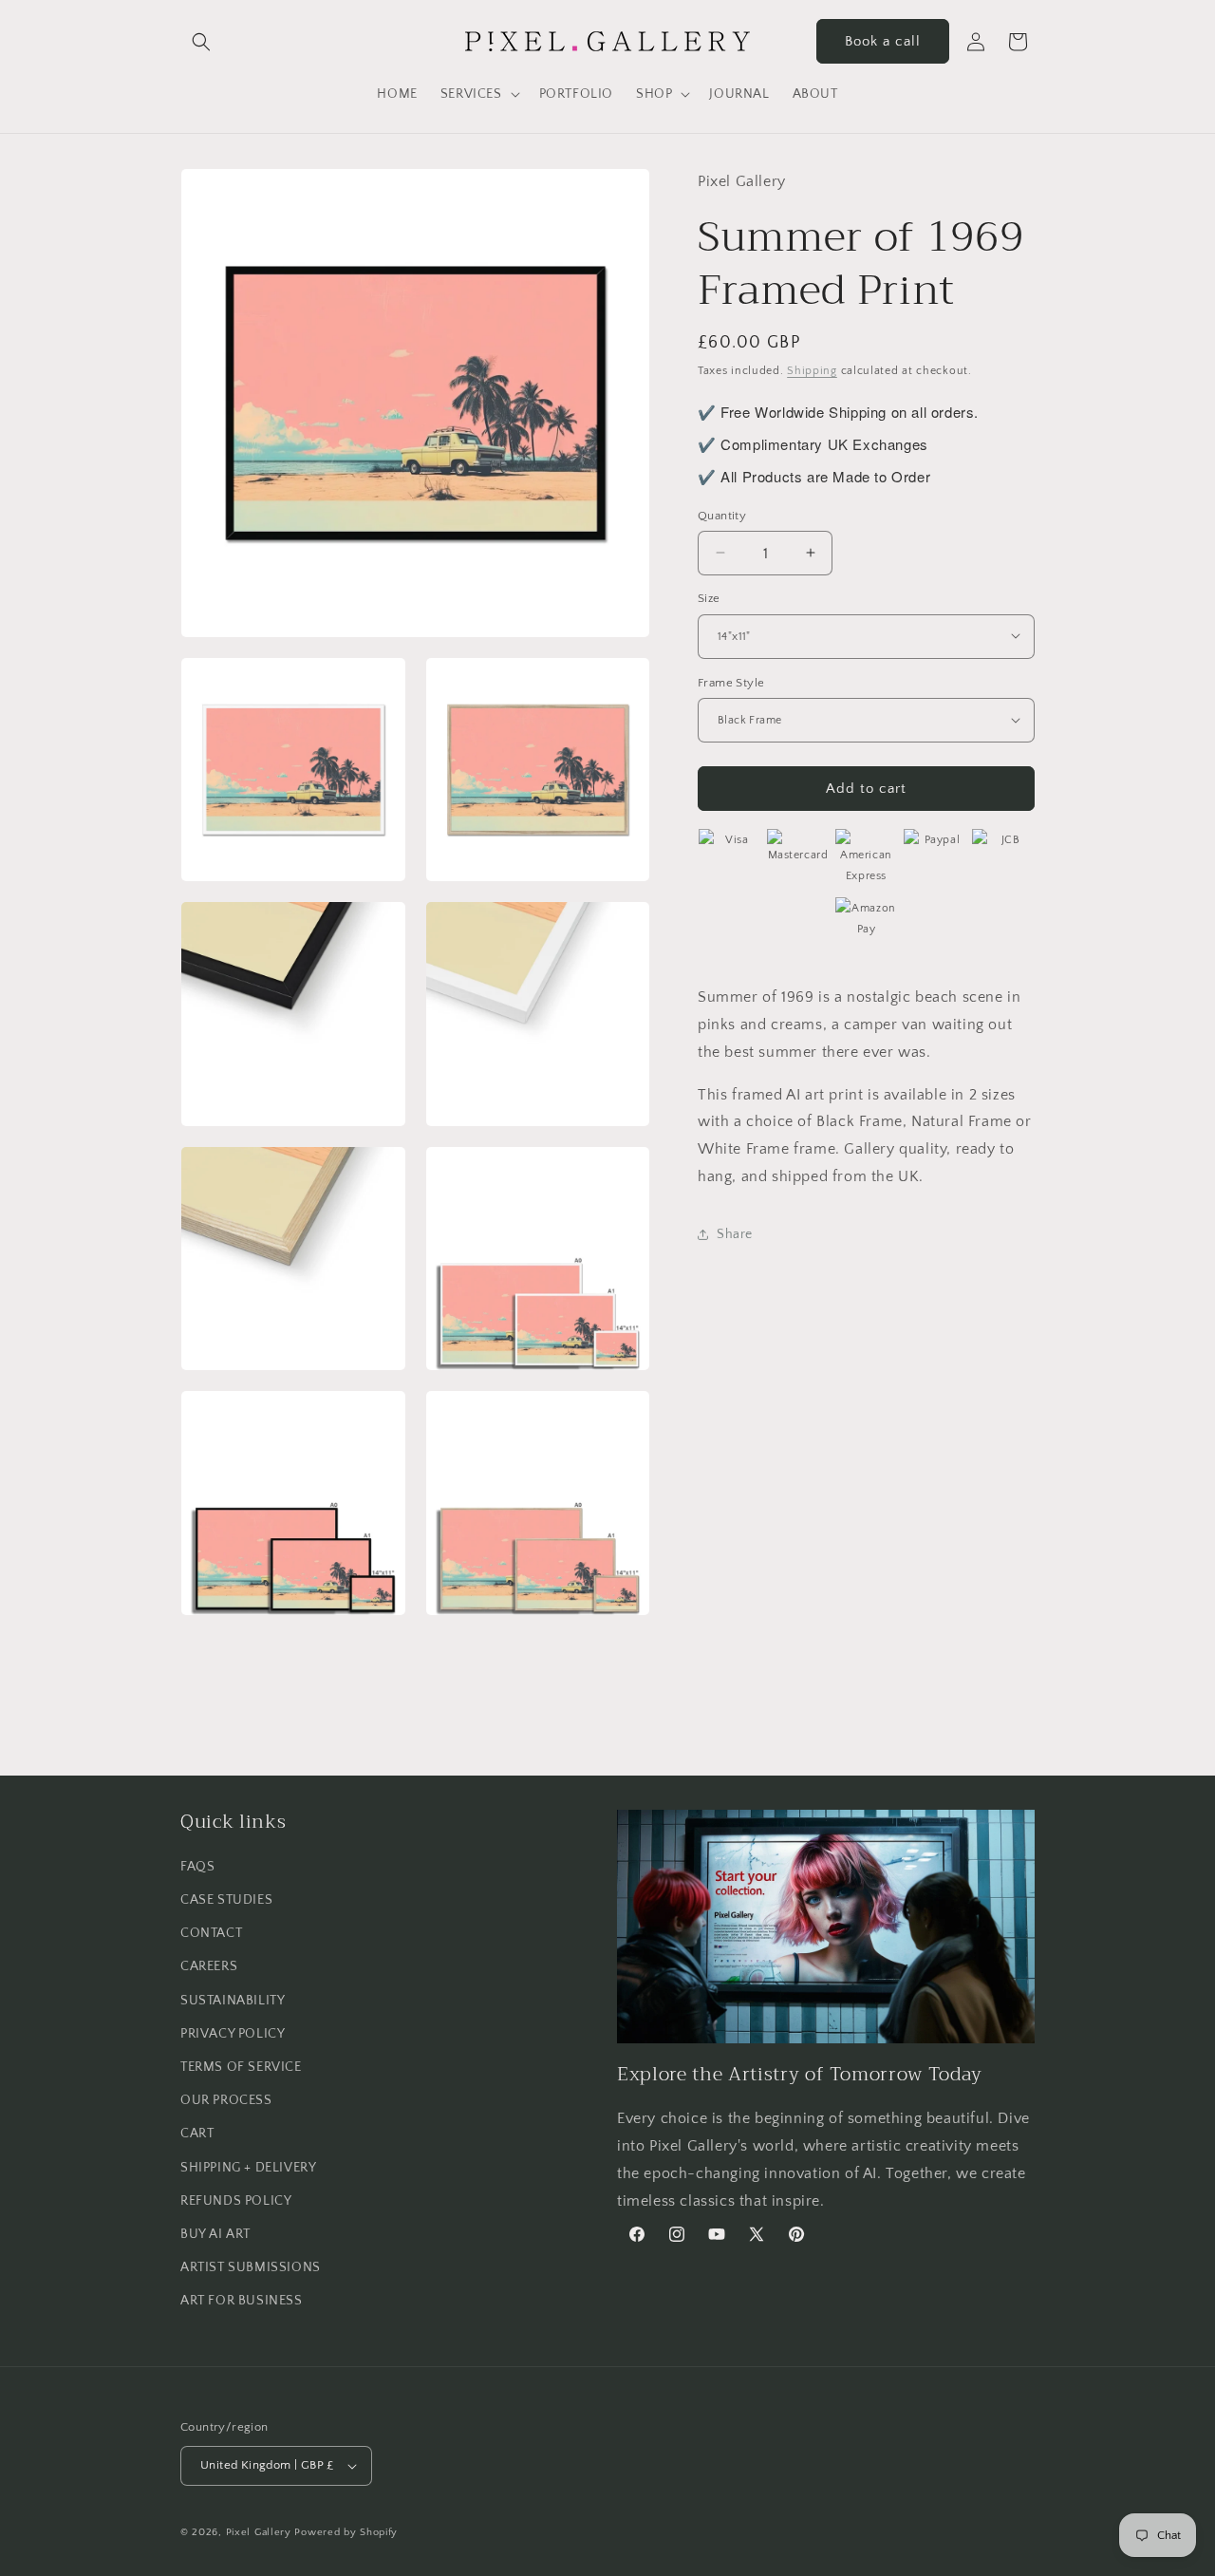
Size (709, 597)
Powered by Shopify (346, 2532)
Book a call (883, 41)
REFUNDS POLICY (236, 2201)
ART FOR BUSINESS (242, 2301)
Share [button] (735, 1233)
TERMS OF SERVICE (241, 2067)
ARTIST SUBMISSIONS (251, 2267)
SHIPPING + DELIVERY (248, 2168)
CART (197, 2134)
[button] (201, 42)
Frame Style (731, 682)
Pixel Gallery (259, 2532)
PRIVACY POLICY (233, 2034)
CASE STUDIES (226, 1900)
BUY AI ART (215, 2234)
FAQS (197, 1867)
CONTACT (211, 1933)
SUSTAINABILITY (233, 2001)
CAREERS (209, 1966)
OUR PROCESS (226, 2100)
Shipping (812, 370)
